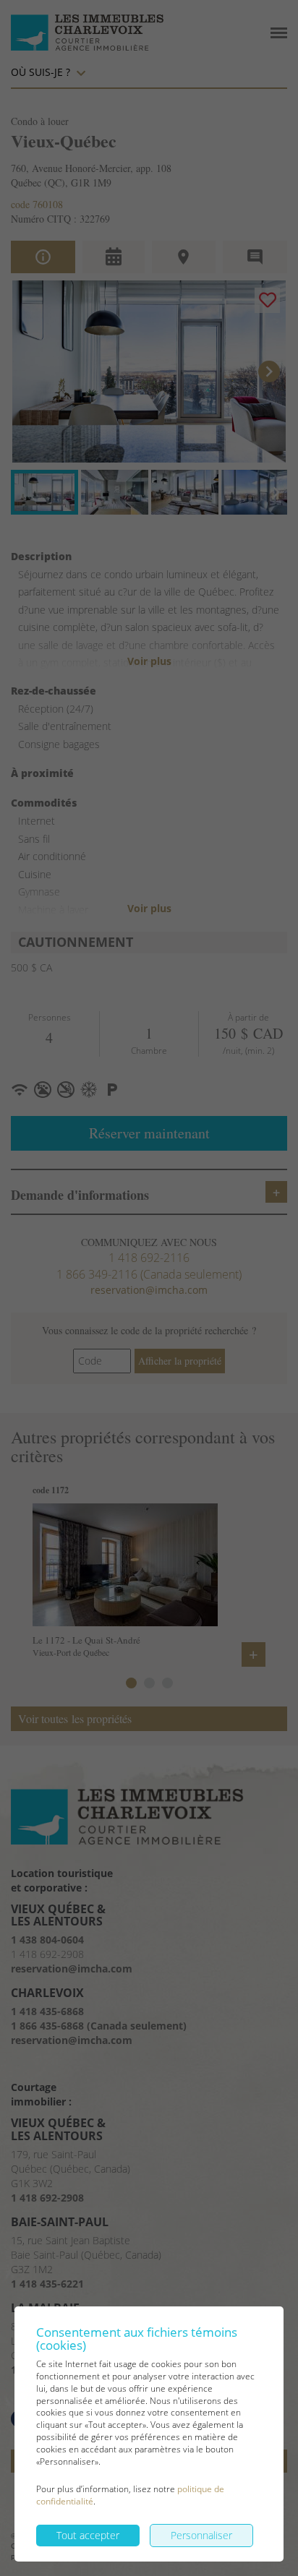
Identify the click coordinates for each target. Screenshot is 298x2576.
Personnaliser (201, 2535)
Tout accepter (88, 2535)
